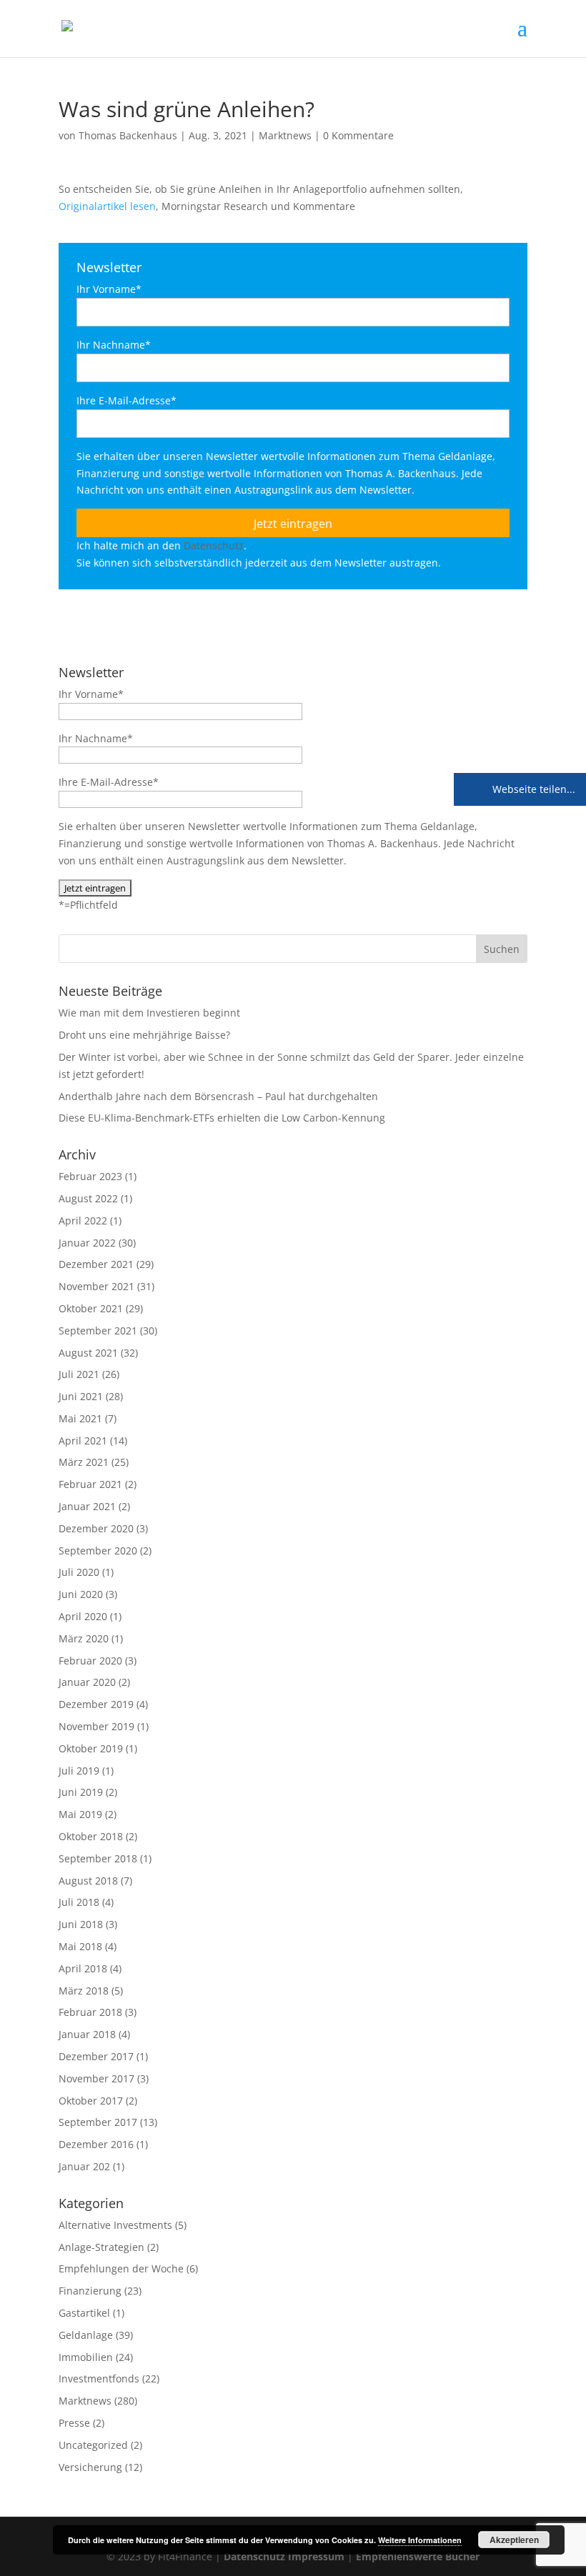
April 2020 (83, 1616)
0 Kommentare (358, 135)
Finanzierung (90, 2291)
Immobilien (86, 2357)
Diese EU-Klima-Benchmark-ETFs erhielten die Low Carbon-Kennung (222, 1118)
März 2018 (84, 1991)
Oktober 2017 (91, 2101)
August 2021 (88, 1353)
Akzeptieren (514, 2540)
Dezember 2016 (96, 2144)
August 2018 (88, 1881)
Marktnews (285, 135)
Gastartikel (84, 2313)
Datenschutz (214, 545)
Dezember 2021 (96, 1264)
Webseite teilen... (532, 789)
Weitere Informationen (420, 2540)
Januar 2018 (87, 2034)
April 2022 (83, 1220)
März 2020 (84, 1638)
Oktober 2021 (91, 1308)
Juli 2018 (79, 1902)
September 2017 (98, 2122)
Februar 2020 (90, 1661)
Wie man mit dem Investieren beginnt (149, 1013)
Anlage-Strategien (101, 2247)
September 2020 (98, 1551)
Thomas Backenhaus (128, 135)
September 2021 (98, 1331)
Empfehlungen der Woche (121, 2268)
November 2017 (96, 2078)
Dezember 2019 (96, 1704)
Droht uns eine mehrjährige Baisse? (144, 1035)
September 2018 (98, 1858)
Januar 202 (84, 2166)
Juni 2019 (81, 1792)
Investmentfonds (99, 2378)
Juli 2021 (79, 1374)
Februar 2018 (90, 2012)
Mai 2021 (80, 1418)
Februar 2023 (90, 1176)
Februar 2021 (90, 1484)
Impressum (316, 2556)
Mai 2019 (80, 1814)
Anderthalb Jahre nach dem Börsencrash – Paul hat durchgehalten (218, 1096)
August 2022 (88, 1198)
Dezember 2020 (96, 1528)
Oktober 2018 (91, 1836)
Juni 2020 (81, 1594)
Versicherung (90, 2467)
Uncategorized (93, 2445)
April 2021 (83, 1441)
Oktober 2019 (91, 1748)
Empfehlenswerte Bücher (418, 2556)
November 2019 (96, 1726)
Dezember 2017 (96, 2056)
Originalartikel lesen (107, 206)
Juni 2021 (81, 1396)
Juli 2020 (79, 1572)
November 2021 (96, 1286)
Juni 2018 (81, 1924)
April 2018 (83, 1968)
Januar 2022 (87, 1243)
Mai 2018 (80, 1946)
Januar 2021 (87, 1506)
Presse (74, 2423)
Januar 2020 (87, 1682)
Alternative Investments (115, 2225)
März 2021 (84, 1462)
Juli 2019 (79, 1771)
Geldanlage (86, 2335)
